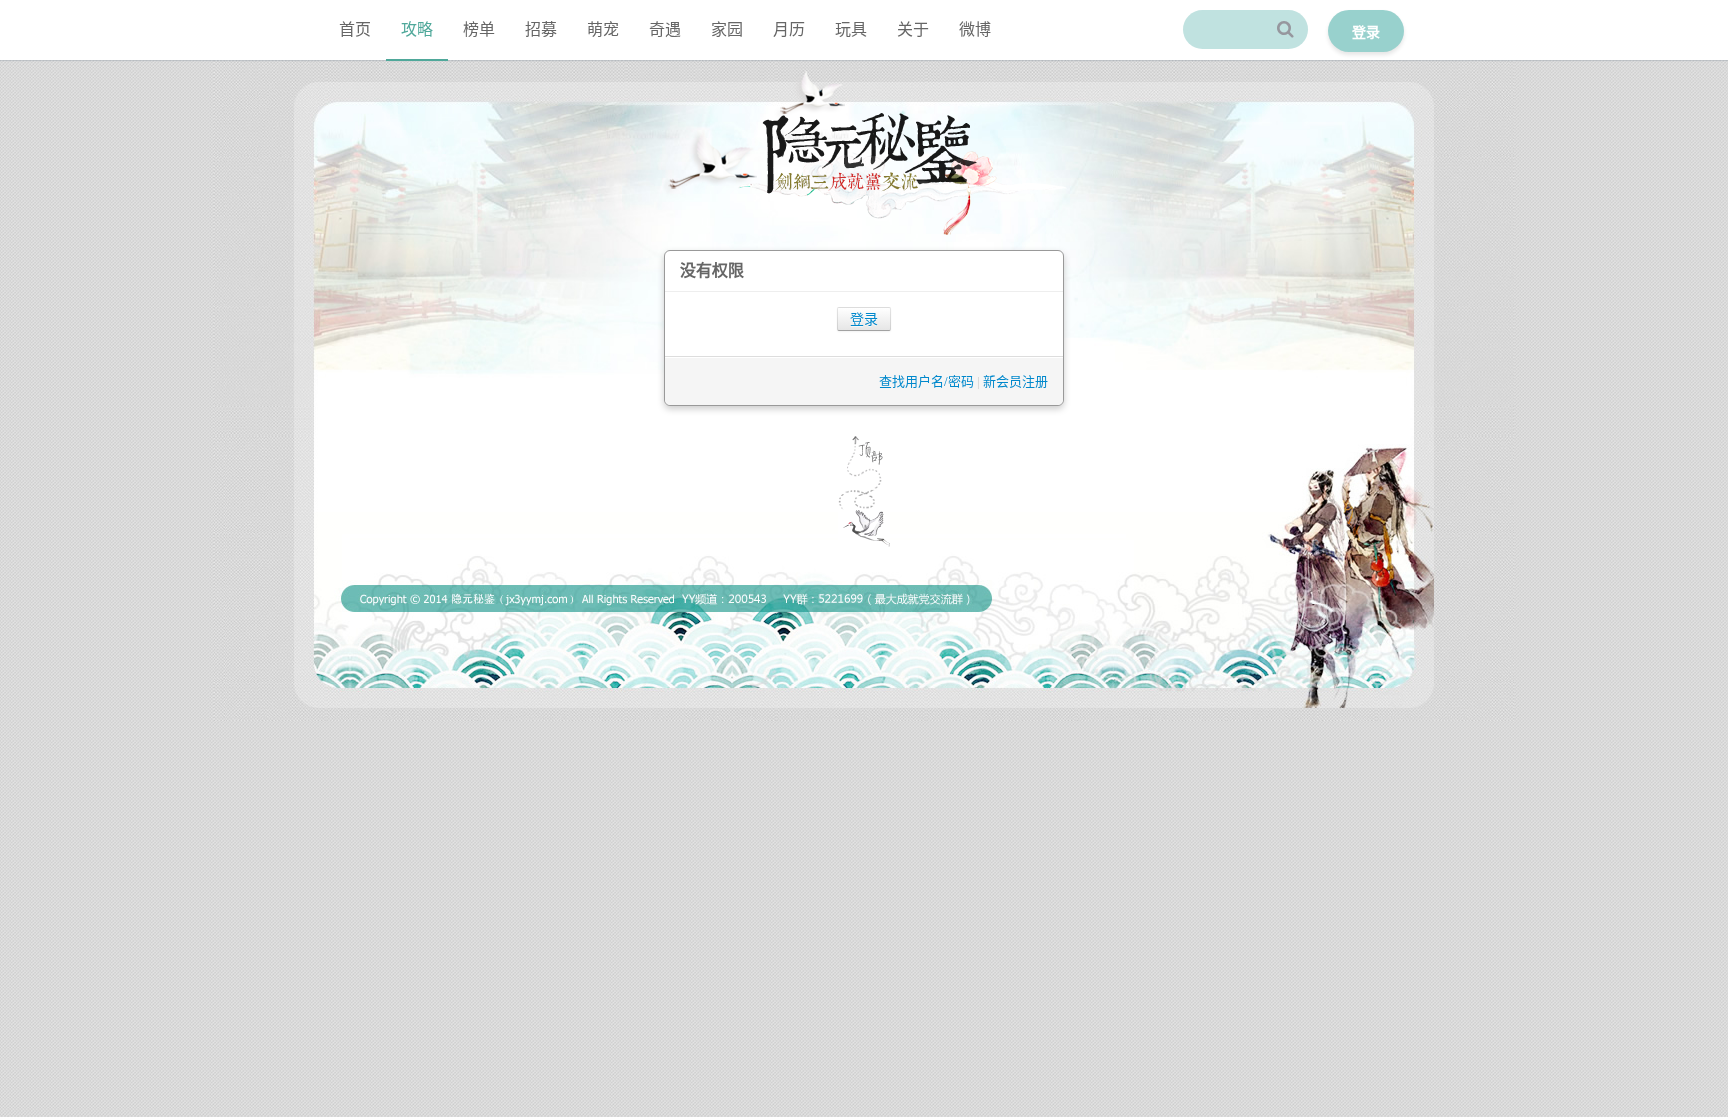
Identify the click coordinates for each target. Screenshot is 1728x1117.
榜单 (479, 29)
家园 (727, 29)
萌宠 (603, 29)
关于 (913, 29)
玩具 (851, 29)
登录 (864, 319)
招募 (541, 29)
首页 (355, 29)
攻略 (417, 29)
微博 (975, 29)
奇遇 (665, 29)
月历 (789, 29)
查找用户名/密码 (926, 381)
